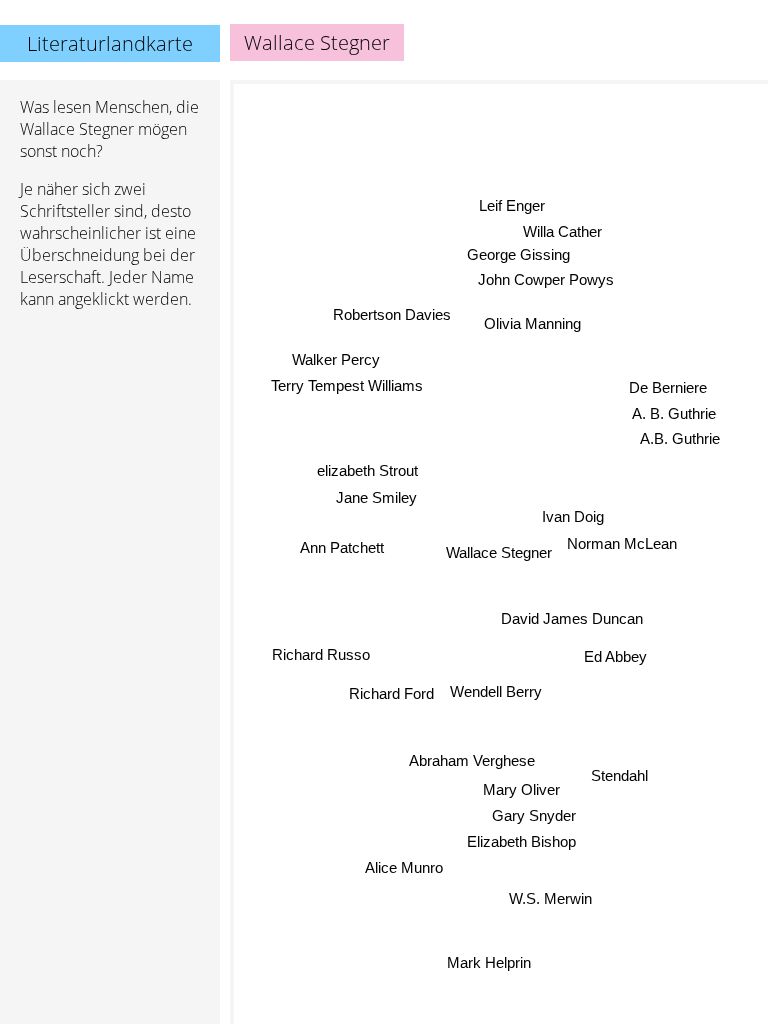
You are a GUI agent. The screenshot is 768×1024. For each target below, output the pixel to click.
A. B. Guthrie (674, 414)
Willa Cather (562, 231)
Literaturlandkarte (110, 43)
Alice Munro (404, 866)
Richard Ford (391, 692)
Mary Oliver (520, 792)
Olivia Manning (531, 322)
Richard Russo (321, 653)
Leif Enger (513, 204)
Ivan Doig (572, 517)
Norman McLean (622, 543)
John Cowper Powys (546, 279)
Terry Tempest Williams (347, 384)
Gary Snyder (534, 818)
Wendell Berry (496, 691)
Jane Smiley (376, 496)
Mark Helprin (489, 962)
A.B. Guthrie (680, 440)
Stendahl (621, 766)
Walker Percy (337, 358)
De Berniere (668, 388)
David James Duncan (571, 618)
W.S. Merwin (550, 899)
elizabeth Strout (367, 469)
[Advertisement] (110, 431)
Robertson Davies (392, 313)
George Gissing (516, 253)
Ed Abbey (615, 657)
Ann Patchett (342, 545)
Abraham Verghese (472, 765)
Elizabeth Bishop (522, 844)
